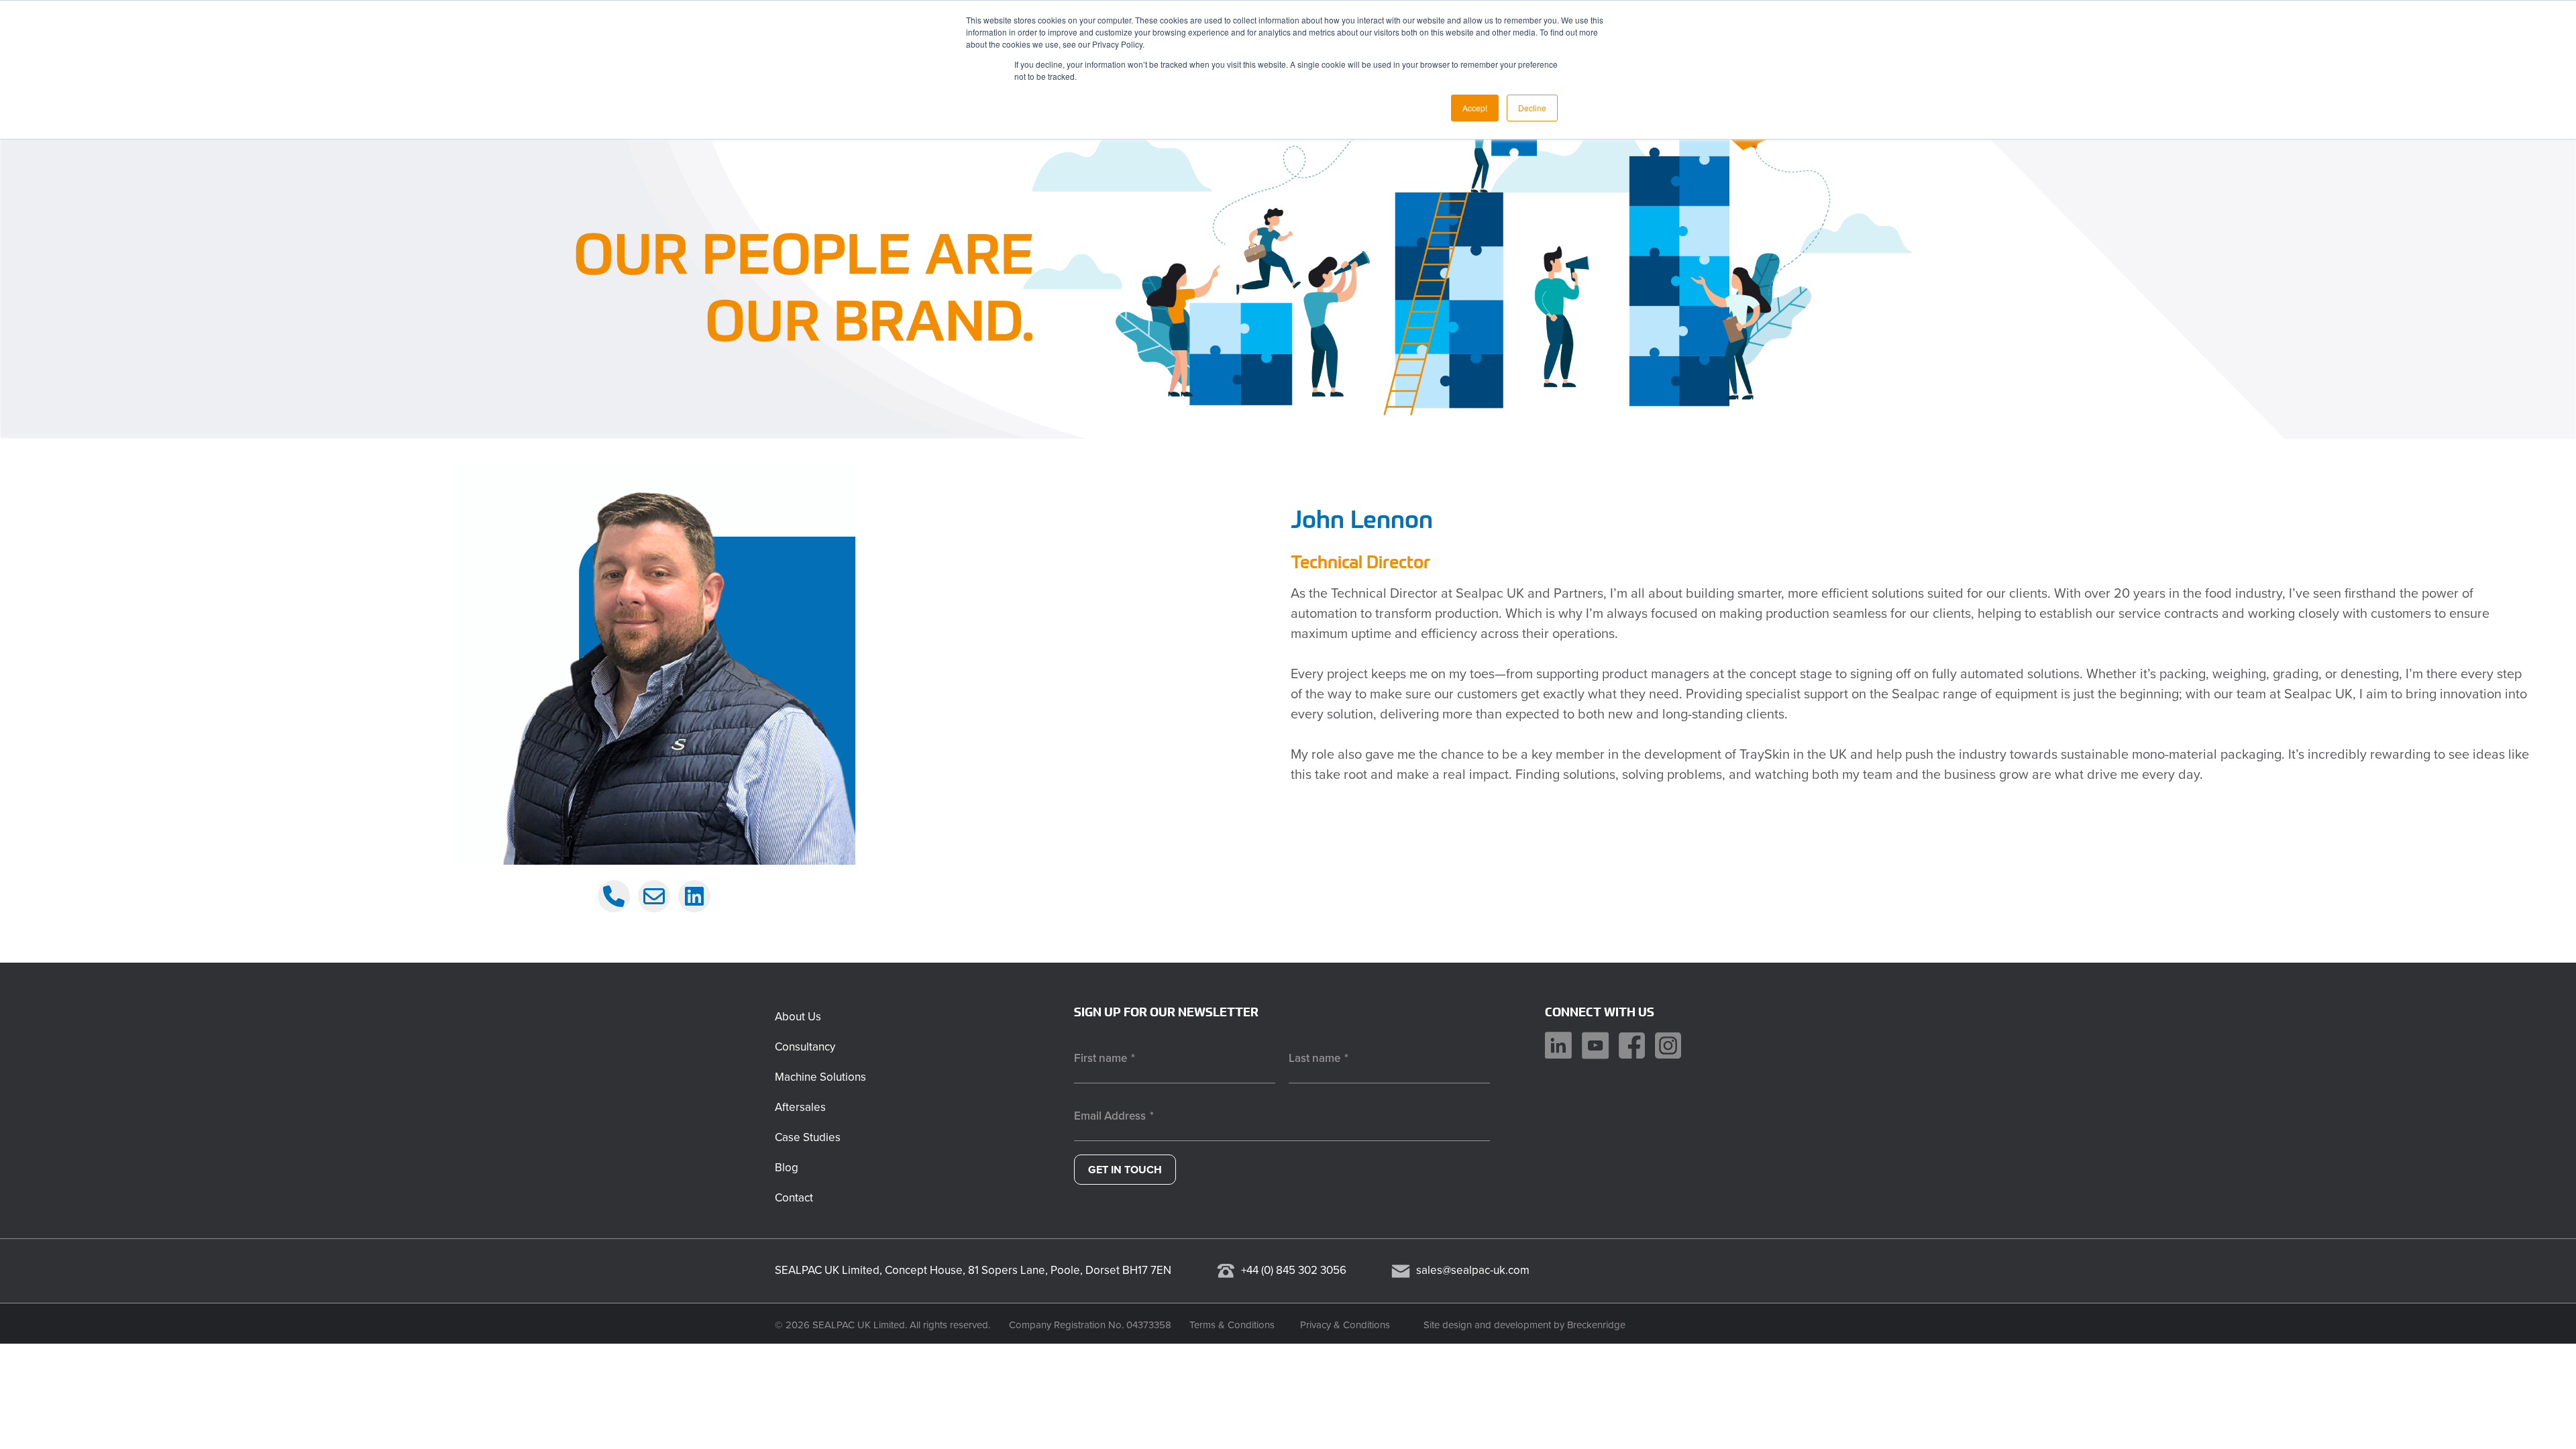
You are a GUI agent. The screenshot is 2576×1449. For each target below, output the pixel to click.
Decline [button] (1532, 108)
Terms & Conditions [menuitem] (1232, 1325)
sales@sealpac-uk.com (1473, 1270)
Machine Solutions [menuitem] (820, 1077)
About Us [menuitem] (798, 1017)
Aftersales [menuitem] (800, 1107)
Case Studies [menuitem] (808, 1137)
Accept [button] (1475, 108)
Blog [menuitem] (787, 1168)
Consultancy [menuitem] (805, 1047)
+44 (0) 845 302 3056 (1294, 1270)
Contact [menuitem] (794, 1198)
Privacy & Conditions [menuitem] (1345, 1325)
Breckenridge (1596, 1325)
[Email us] (654, 896)
